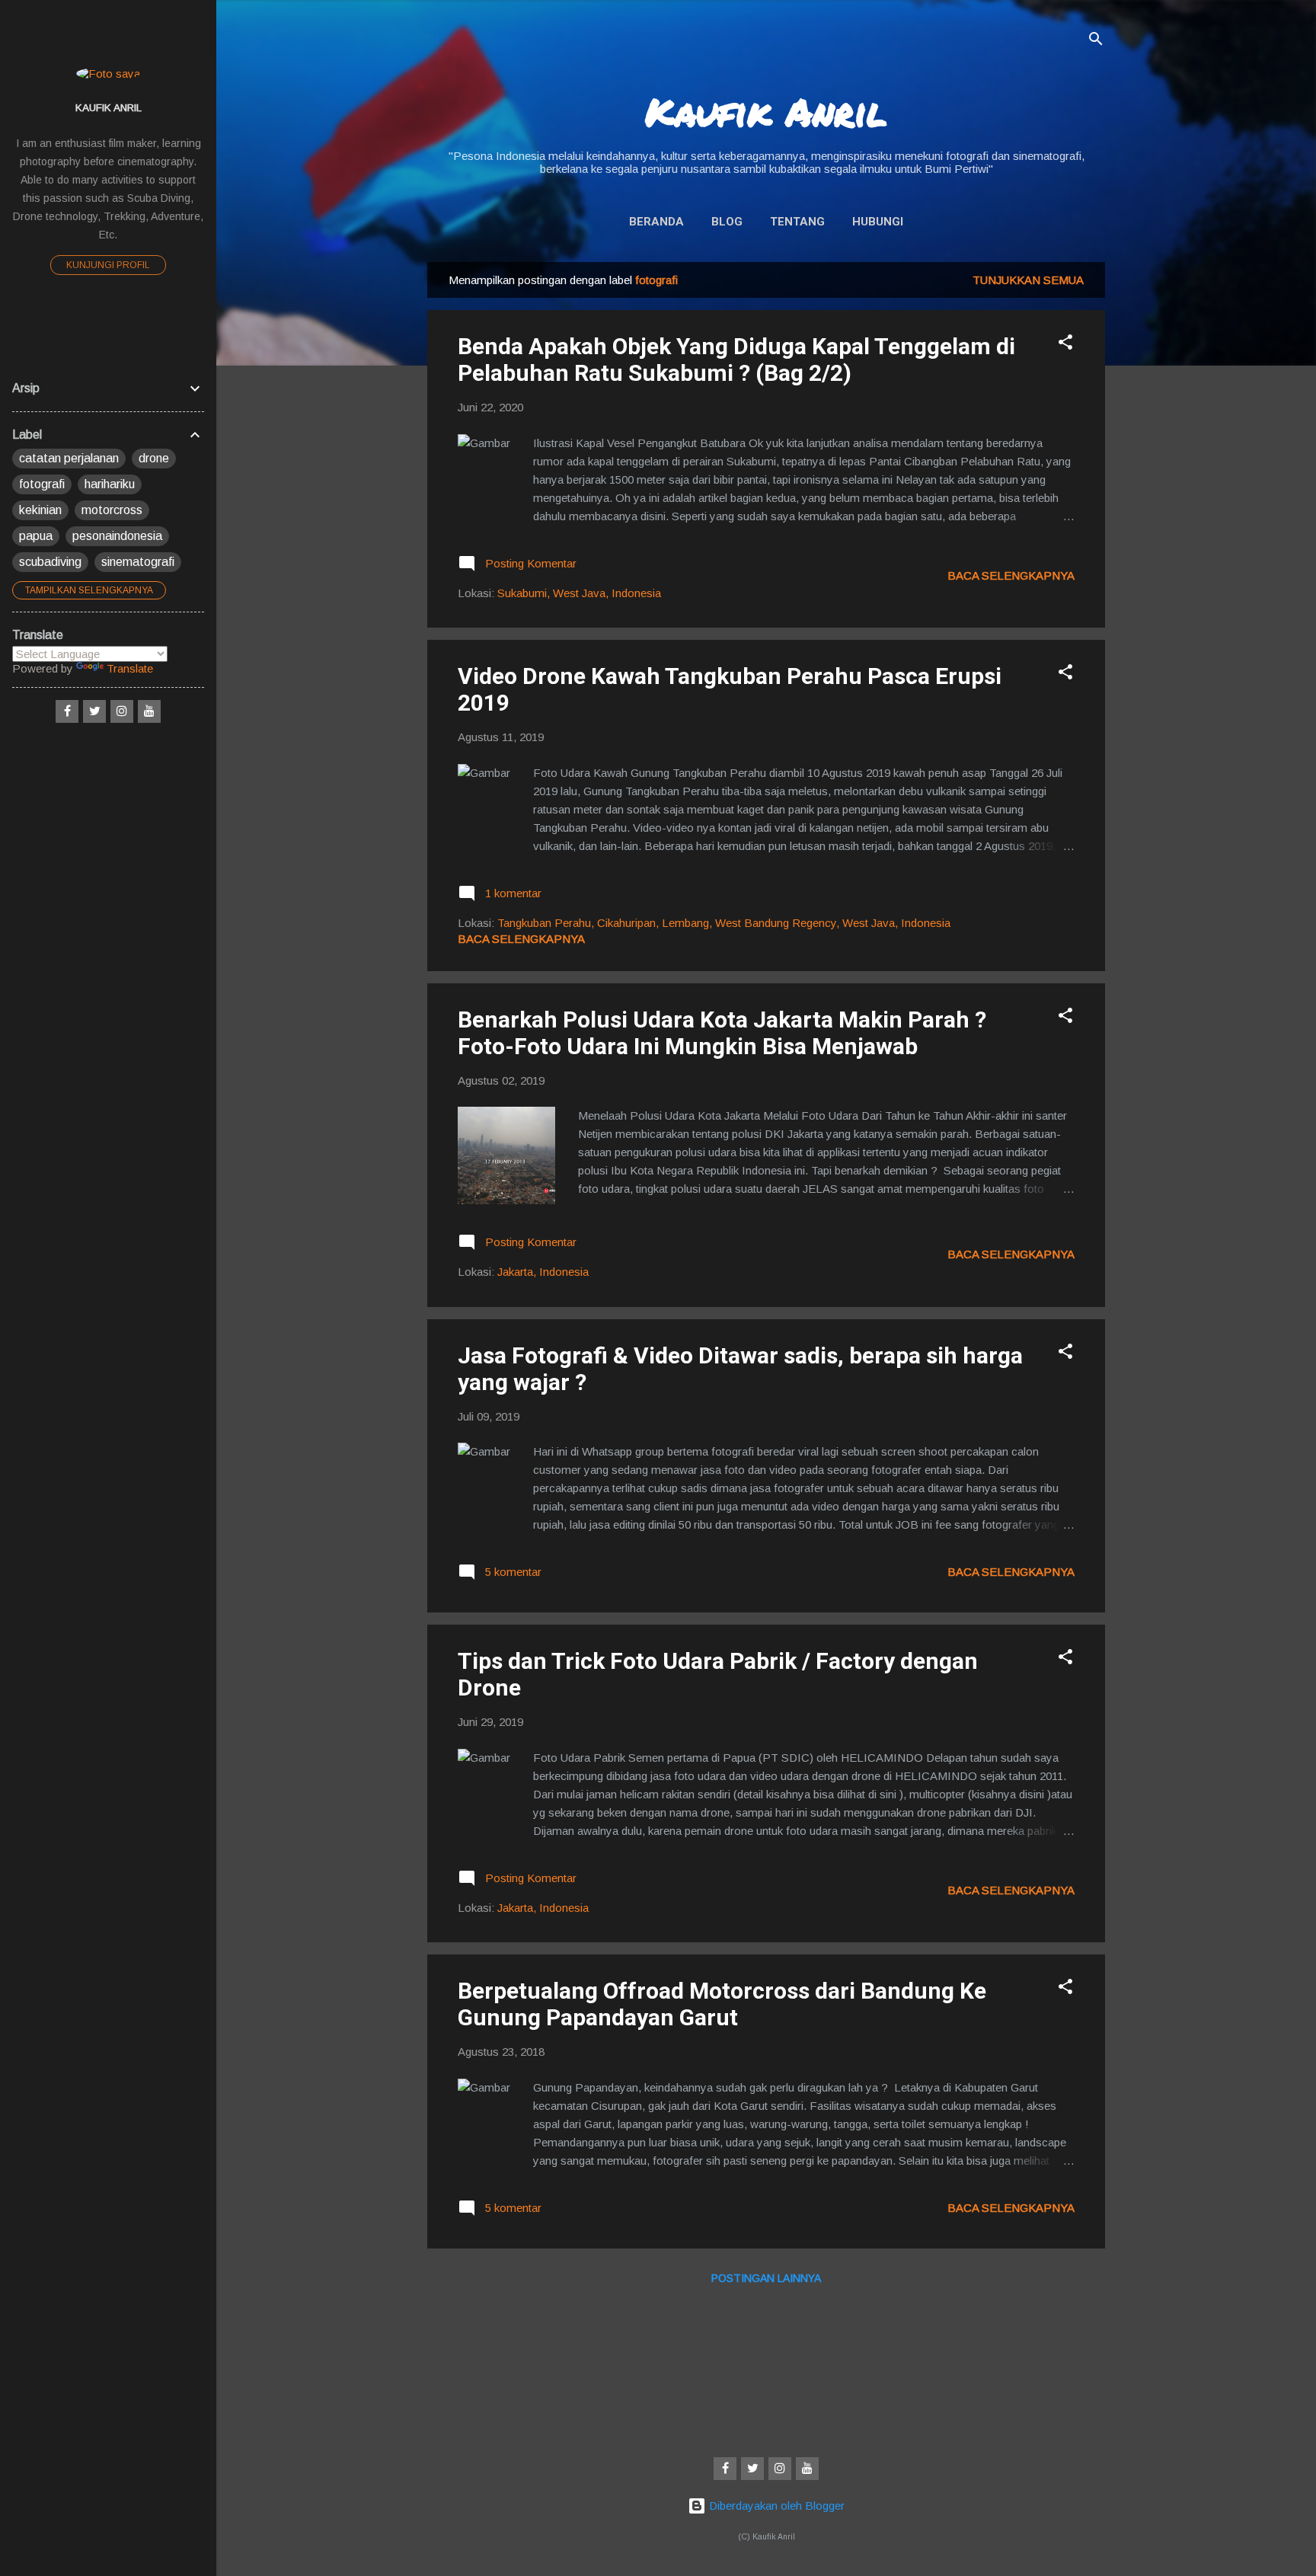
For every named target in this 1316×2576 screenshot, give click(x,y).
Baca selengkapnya (1011, 575)
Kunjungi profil (108, 265)
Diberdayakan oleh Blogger (775, 2506)
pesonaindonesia (117, 536)
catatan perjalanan (69, 458)
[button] (1065, 345)
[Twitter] (752, 2469)
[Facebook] (725, 2469)
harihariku (110, 484)
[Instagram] (780, 2469)
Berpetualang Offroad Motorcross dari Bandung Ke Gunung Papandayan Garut (722, 2004)
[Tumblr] (807, 2469)
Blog (727, 222)
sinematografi (138, 562)
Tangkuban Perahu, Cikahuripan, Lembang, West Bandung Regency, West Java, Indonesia (724, 923)
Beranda (656, 222)
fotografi (42, 484)
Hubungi (878, 222)
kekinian (40, 510)
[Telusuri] (1096, 42)
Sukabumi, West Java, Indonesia (579, 593)
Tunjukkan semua (1028, 280)
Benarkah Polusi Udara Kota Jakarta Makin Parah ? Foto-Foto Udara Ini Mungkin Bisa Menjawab (722, 1033)
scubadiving (50, 562)
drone (154, 458)
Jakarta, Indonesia (543, 1272)
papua (36, 536)
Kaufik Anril (766, 112)
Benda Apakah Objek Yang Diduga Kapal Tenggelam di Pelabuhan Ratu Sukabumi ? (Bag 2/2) (736, 360)
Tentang (797, 222)
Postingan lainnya (766, 2278)
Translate (130, 668)
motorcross (112, 510)
